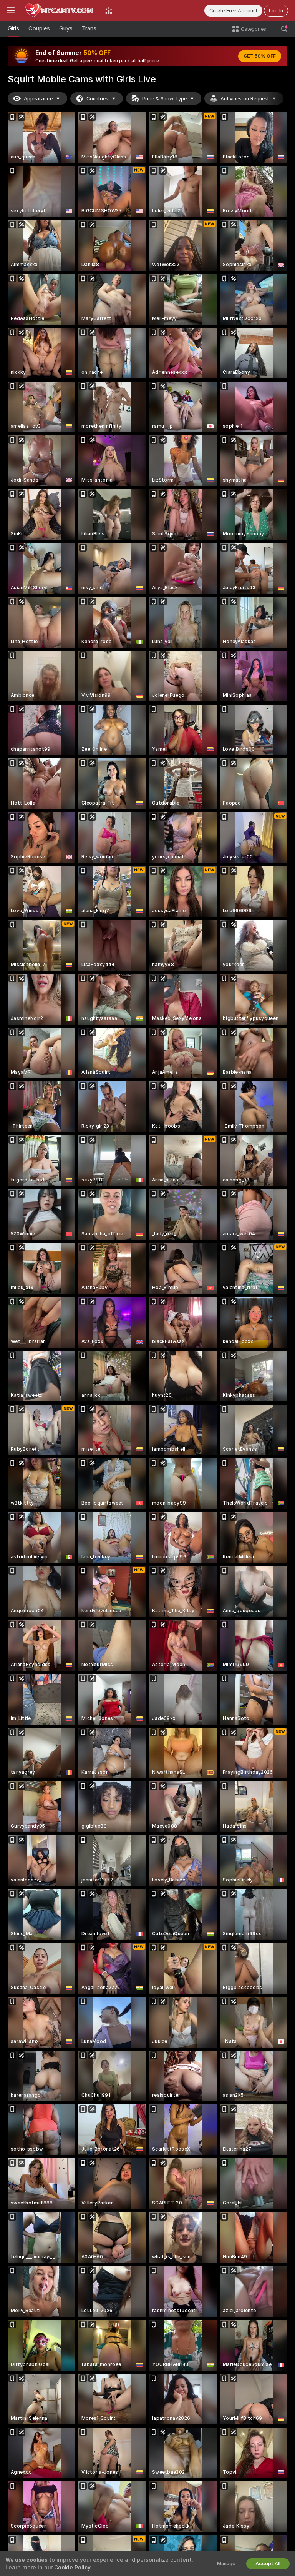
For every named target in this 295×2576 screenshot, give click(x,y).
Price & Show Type (164, 99)
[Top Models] (109, 10)
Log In (276, 11)
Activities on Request (245, 99)
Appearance (38, 99)
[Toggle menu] (11, 10)
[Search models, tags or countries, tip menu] (284, 29)
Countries (97, 99)
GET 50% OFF (260, 56)
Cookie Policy (72, 2568)
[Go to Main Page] (60, 10)
